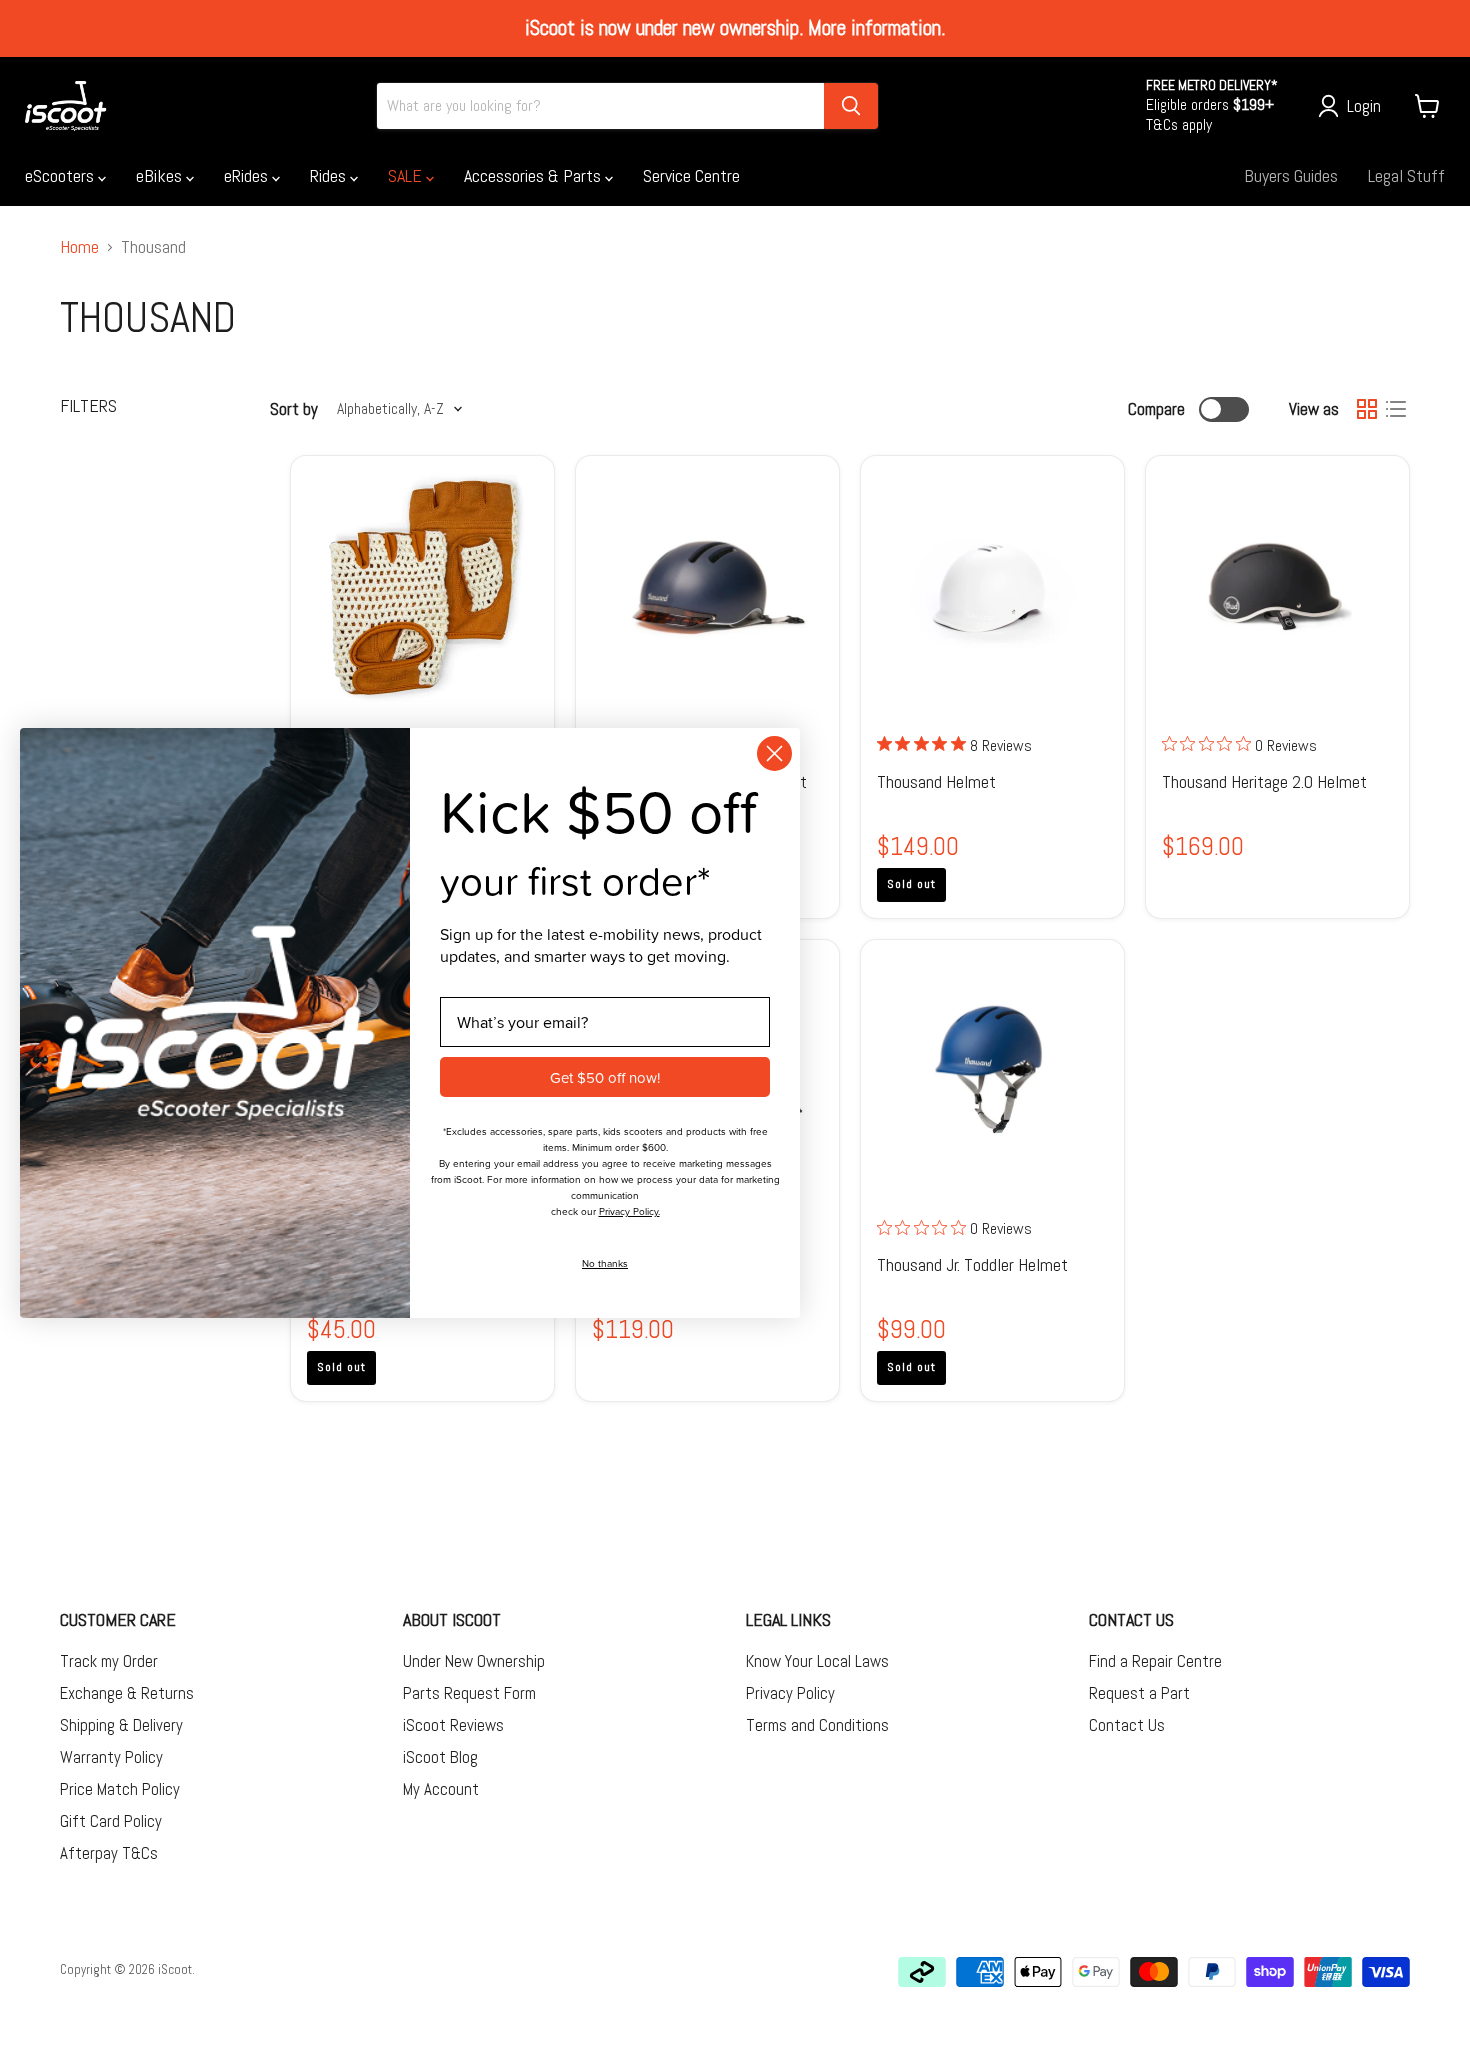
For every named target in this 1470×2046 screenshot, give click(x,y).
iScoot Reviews (453, 1725)
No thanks (605, 1263)
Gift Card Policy (111, 1821)
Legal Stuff (1406, 175)
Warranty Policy (111, 1757)
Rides (330, 175)
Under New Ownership (474, 1661)
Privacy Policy (790, 1693)
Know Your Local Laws (817, 1661)
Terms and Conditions (817, 1725)
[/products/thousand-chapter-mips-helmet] (708, 588)
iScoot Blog (440, 1757)
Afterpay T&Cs (109, 1853)
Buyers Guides (1291, 175)
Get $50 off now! (605, 1077)
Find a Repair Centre (1155, 1661)
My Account (441, 1789)
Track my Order (109, 1661)
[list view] (1395, 409)
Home (79, 247)
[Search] (851, 106)
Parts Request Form (469, 1693)
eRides (248, 175)
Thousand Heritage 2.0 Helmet (1264, 781)
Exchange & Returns (127, 1693)
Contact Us (1127, 1725)
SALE (407, 175)
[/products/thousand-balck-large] (993, 588)
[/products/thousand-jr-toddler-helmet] (993, 1071)
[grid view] (1366, 409)
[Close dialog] (774, 753)
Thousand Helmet (936, 781)
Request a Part (1139, 1693)
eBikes (161, 175)
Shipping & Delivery (121, 1725)
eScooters (61, 175)
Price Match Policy (120, 1789)
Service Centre (691, 175)
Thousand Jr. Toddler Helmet (972, 1264)
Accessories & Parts (534, 175)
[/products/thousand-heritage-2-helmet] (1278, 588)
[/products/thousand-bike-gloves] (423, 588)
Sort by (294, 409)
